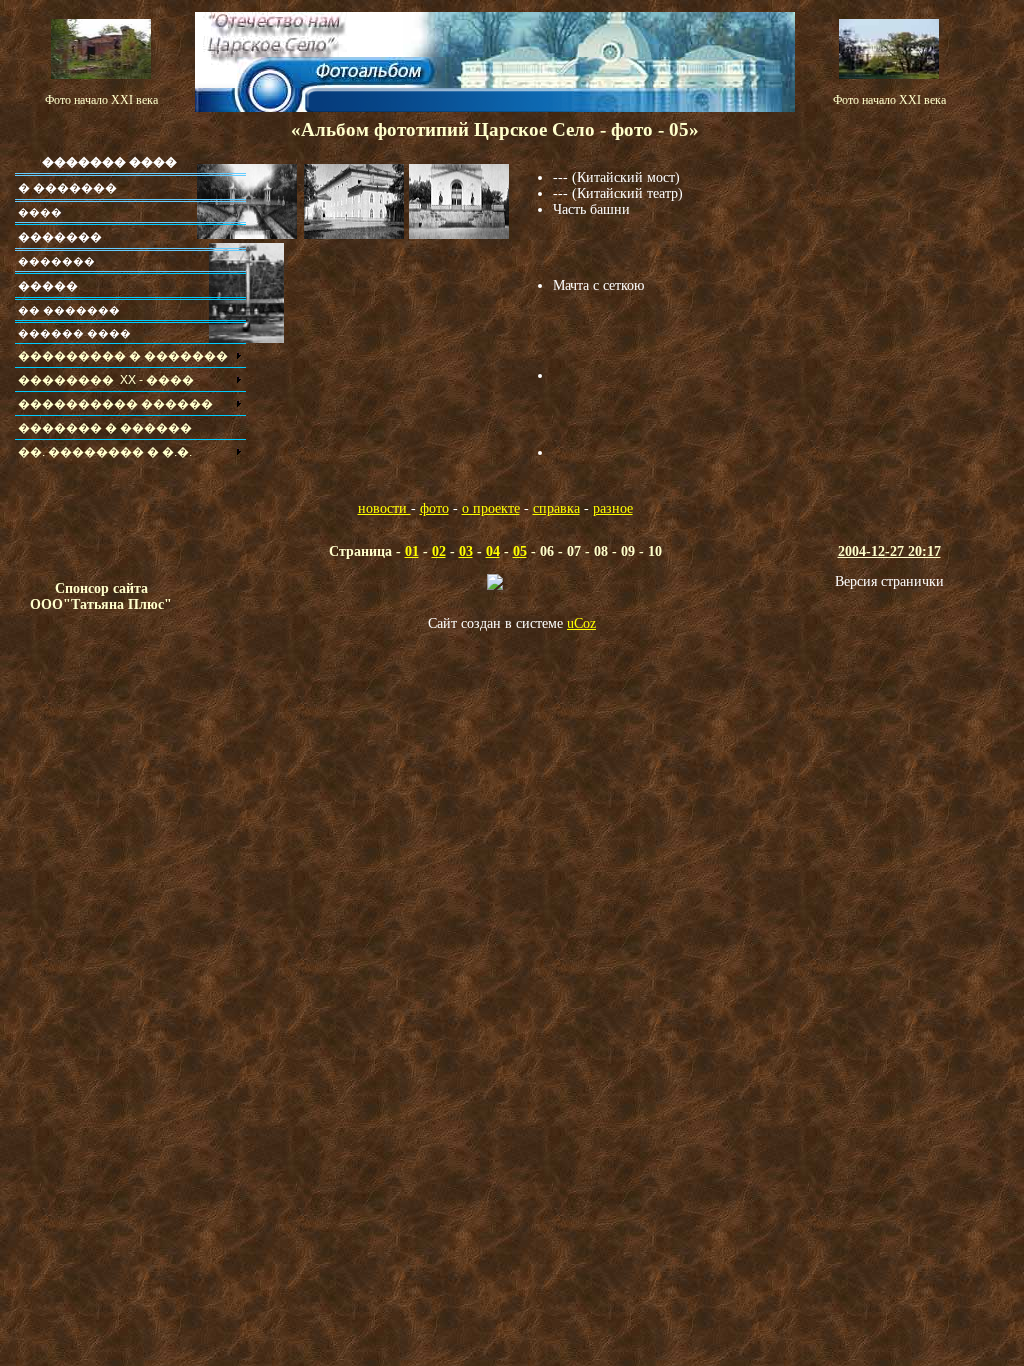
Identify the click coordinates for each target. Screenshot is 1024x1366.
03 (466, 551)
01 (412, 551)
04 (493, 551)
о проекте (491, 508)
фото (434, 508)
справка (556, 508)
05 (520, 551)
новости (384, 508)
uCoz (581, 623)
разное (613, 508)
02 (439, 551)
